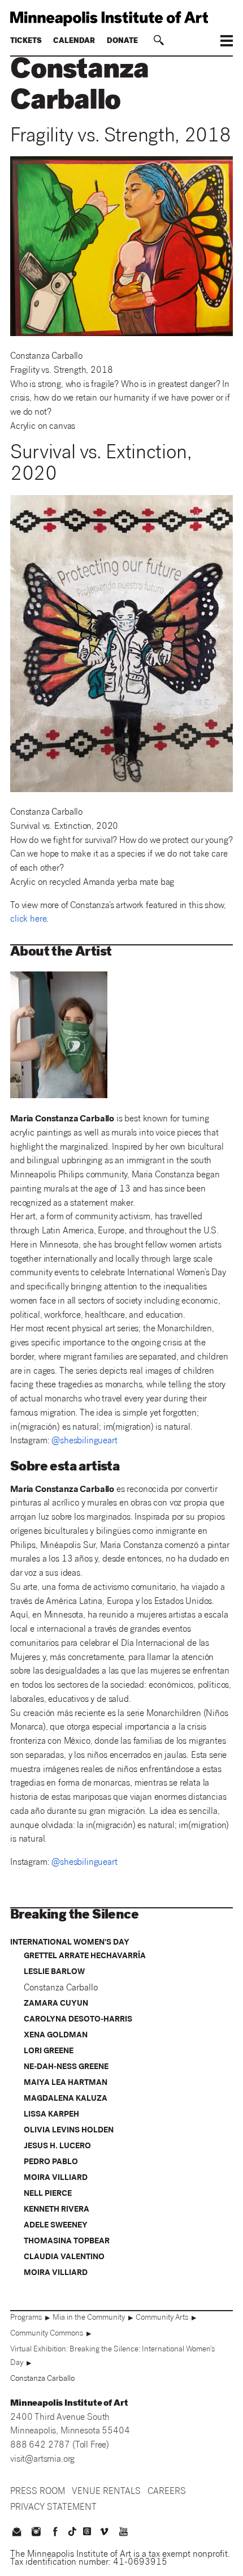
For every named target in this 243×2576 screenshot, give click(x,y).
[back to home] (121, 19)
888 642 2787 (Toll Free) (60, 2446)
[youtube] (124, 2533)
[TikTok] (72, 2531)
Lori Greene (49, 2052)
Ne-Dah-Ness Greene (66, 2067)
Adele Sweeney (56, 2226)
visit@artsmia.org (42, 2460)
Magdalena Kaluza (66, 2099)
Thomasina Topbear (67, 2242)
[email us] (16, 2533)
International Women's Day (70, 1943)
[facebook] (55, 2533)
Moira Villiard (56, 2178)
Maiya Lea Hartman (66, 2083)
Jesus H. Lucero (57, 2147)
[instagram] (36, 2533)
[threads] (87, 2531)
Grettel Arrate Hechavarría (85, 1956)
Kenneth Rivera (57, 2210)
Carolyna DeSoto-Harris (78, 2020)
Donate (122, 42)
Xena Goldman (56, 2036)
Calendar (74, 42)
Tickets (26, 42)
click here (28, 920)
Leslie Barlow (54, 1972)
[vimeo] (104, 2533)
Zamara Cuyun (56, 2004)
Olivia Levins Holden (69, 2131)
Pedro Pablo (51, 2162)
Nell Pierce (48, 2194)
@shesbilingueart (84, 1441)
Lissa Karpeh (51, 2115)
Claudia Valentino (64, 2257)
